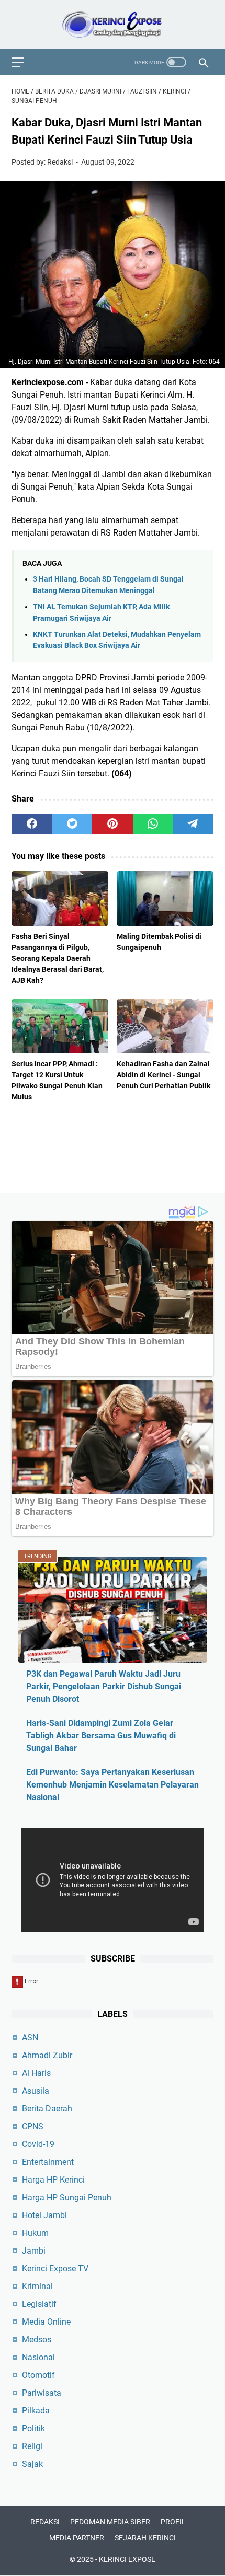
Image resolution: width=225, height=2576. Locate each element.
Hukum (35, 2233)
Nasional (38, 2357)
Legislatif (39, 2304)
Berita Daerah (47, 2109)
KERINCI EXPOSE (127, 2559)
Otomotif (38, 2375)
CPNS (33, 2126)
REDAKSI (45, 2522)
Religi (32, 2446)
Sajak (32, 2464)
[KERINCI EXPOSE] (113, 25)
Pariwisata (42, 2393)
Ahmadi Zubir (47, 2055)
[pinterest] (112, 824)
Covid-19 (38, 2144)
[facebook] (32, 824)
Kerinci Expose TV (55, 2268)
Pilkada (36, 2411)
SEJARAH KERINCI (145, 2538)
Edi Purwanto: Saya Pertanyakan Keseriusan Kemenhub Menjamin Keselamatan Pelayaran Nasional (113, 1785)
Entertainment (48, 2162)
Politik (33, 2428)
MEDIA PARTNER (77, 2538)
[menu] (24, 62)
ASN (30, 2038)
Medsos (37, 2340)
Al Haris (36, 2073)
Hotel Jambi (44, 2215)
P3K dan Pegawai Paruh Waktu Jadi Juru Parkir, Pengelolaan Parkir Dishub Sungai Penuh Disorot (104, 1686)
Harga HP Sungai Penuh (67, 2197)
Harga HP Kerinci (53, 2180)
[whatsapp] (153, 824)
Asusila (36, 2091)
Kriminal (37, 2286)
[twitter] (72, 824)
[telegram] (193, 824)
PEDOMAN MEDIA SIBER (110, 2522)
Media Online (46, 2322)
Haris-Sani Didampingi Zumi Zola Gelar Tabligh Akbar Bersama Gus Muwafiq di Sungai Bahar (101, 1736)
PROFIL (173, 2522)
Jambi (34, 2251)
